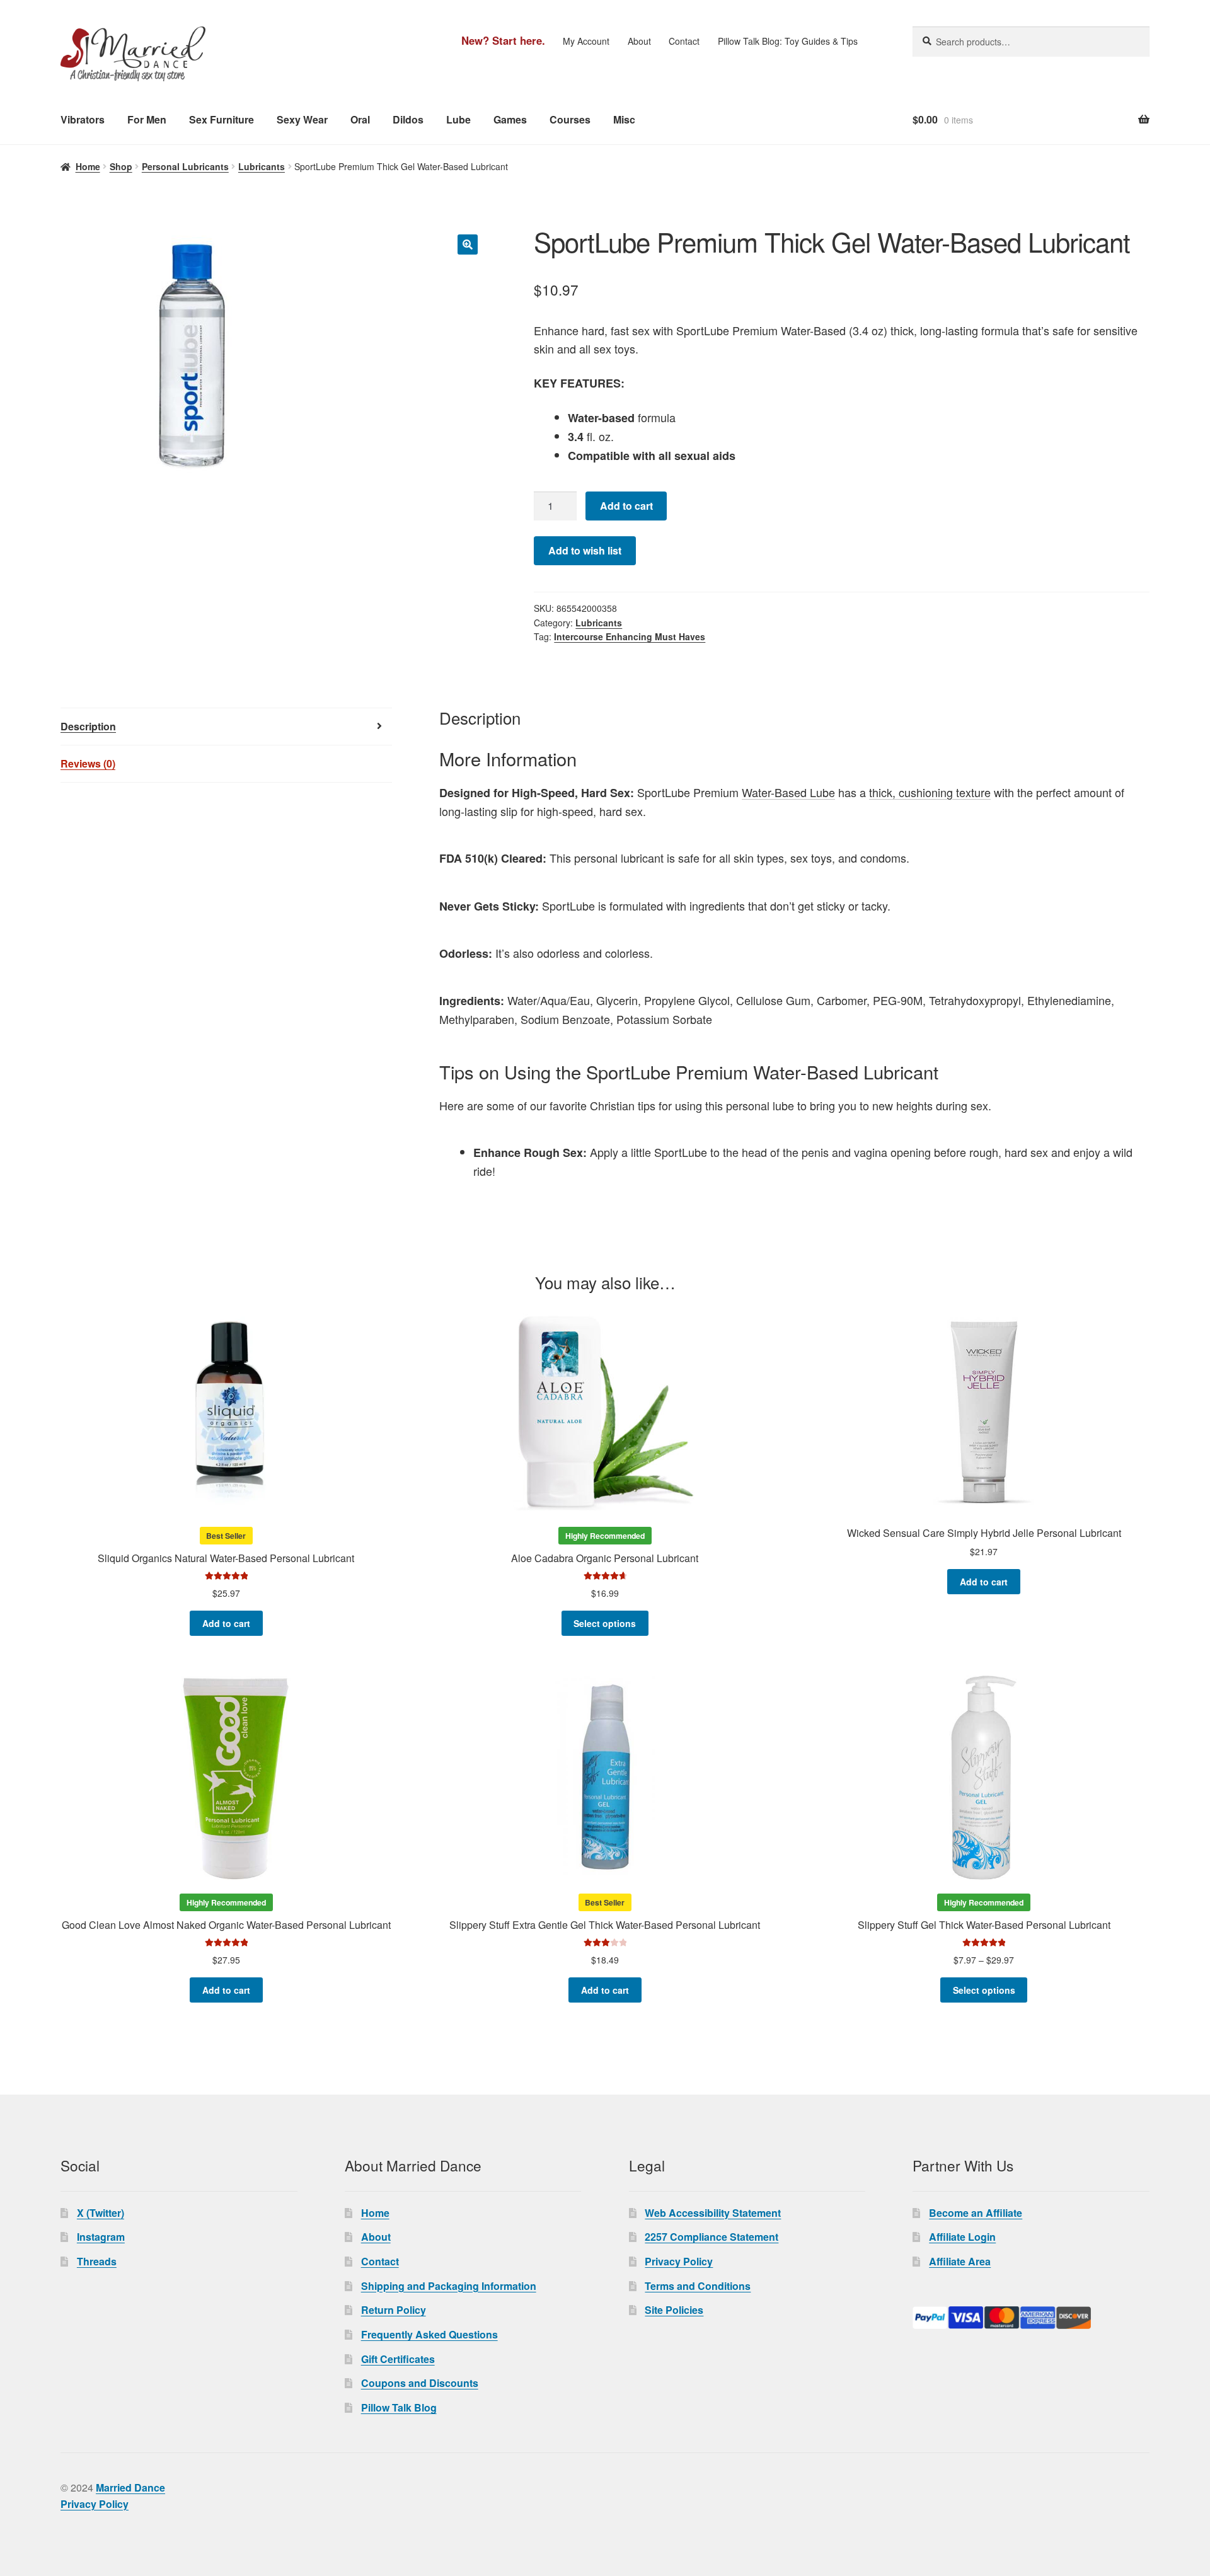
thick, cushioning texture (930, 792)
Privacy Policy (679, 2261)
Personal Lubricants (185, 166)
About (639, 41)
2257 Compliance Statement (712, 2237)
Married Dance (130, 2487)
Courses (570, 119)
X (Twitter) (101, 2213)
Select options (605, 1623)
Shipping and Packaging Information (449, 2286)
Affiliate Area (960, 2261)
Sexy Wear (302, 119)
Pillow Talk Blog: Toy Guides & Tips (788, 41)
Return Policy (394, 2310)
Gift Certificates (398, 2359)
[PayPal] (1031, 2318)
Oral (360, 119)
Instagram (101, 2237)
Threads (97, 2261)
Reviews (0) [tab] (88, 763)
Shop (121, 166)
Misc (624, 119)
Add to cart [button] (226, 1623)
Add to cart (626, 506)
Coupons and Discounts (420, 2383)
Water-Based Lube (788, 792)
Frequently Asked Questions (429, 2334)
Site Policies (674, 2310)
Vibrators (83, 119)
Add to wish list (585, 550)
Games (510, 119)
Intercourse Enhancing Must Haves (630, 636)
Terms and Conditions (698, 2286)
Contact (684, 41)
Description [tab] (88, 726)
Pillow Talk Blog (399, 2407)
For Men (147, 119)
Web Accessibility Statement (713, 2213)
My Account (586, 41)
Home (88, 166)
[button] (468, 244)
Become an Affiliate (976, 2213)
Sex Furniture (222, 119)
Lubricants (262, 166)
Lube (458, 119)
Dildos (408, 119)
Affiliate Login (962, 2237)
